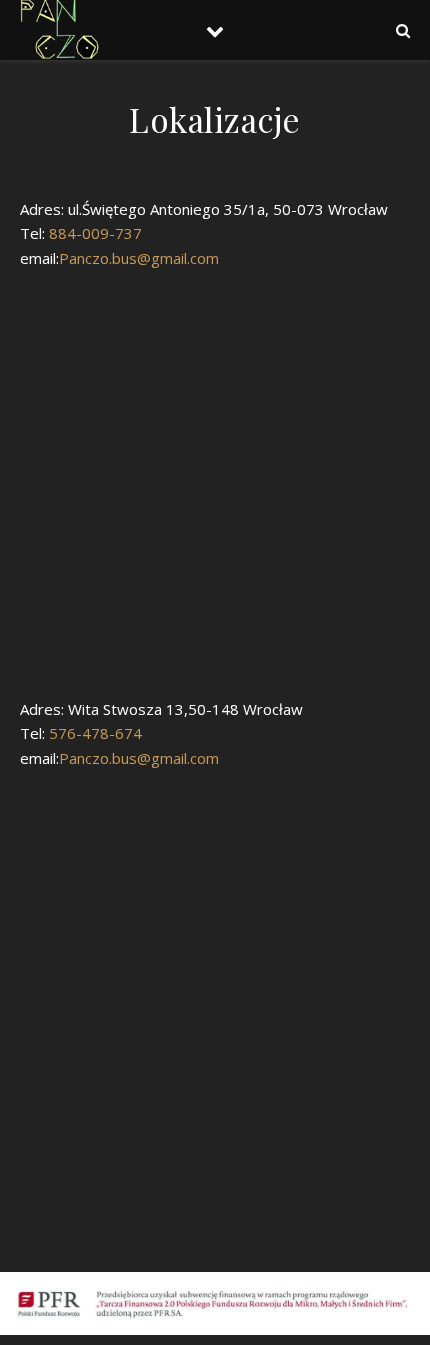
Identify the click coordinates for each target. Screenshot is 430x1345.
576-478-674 (93, 733)
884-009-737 (93, 233)
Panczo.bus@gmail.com (139, 258)
